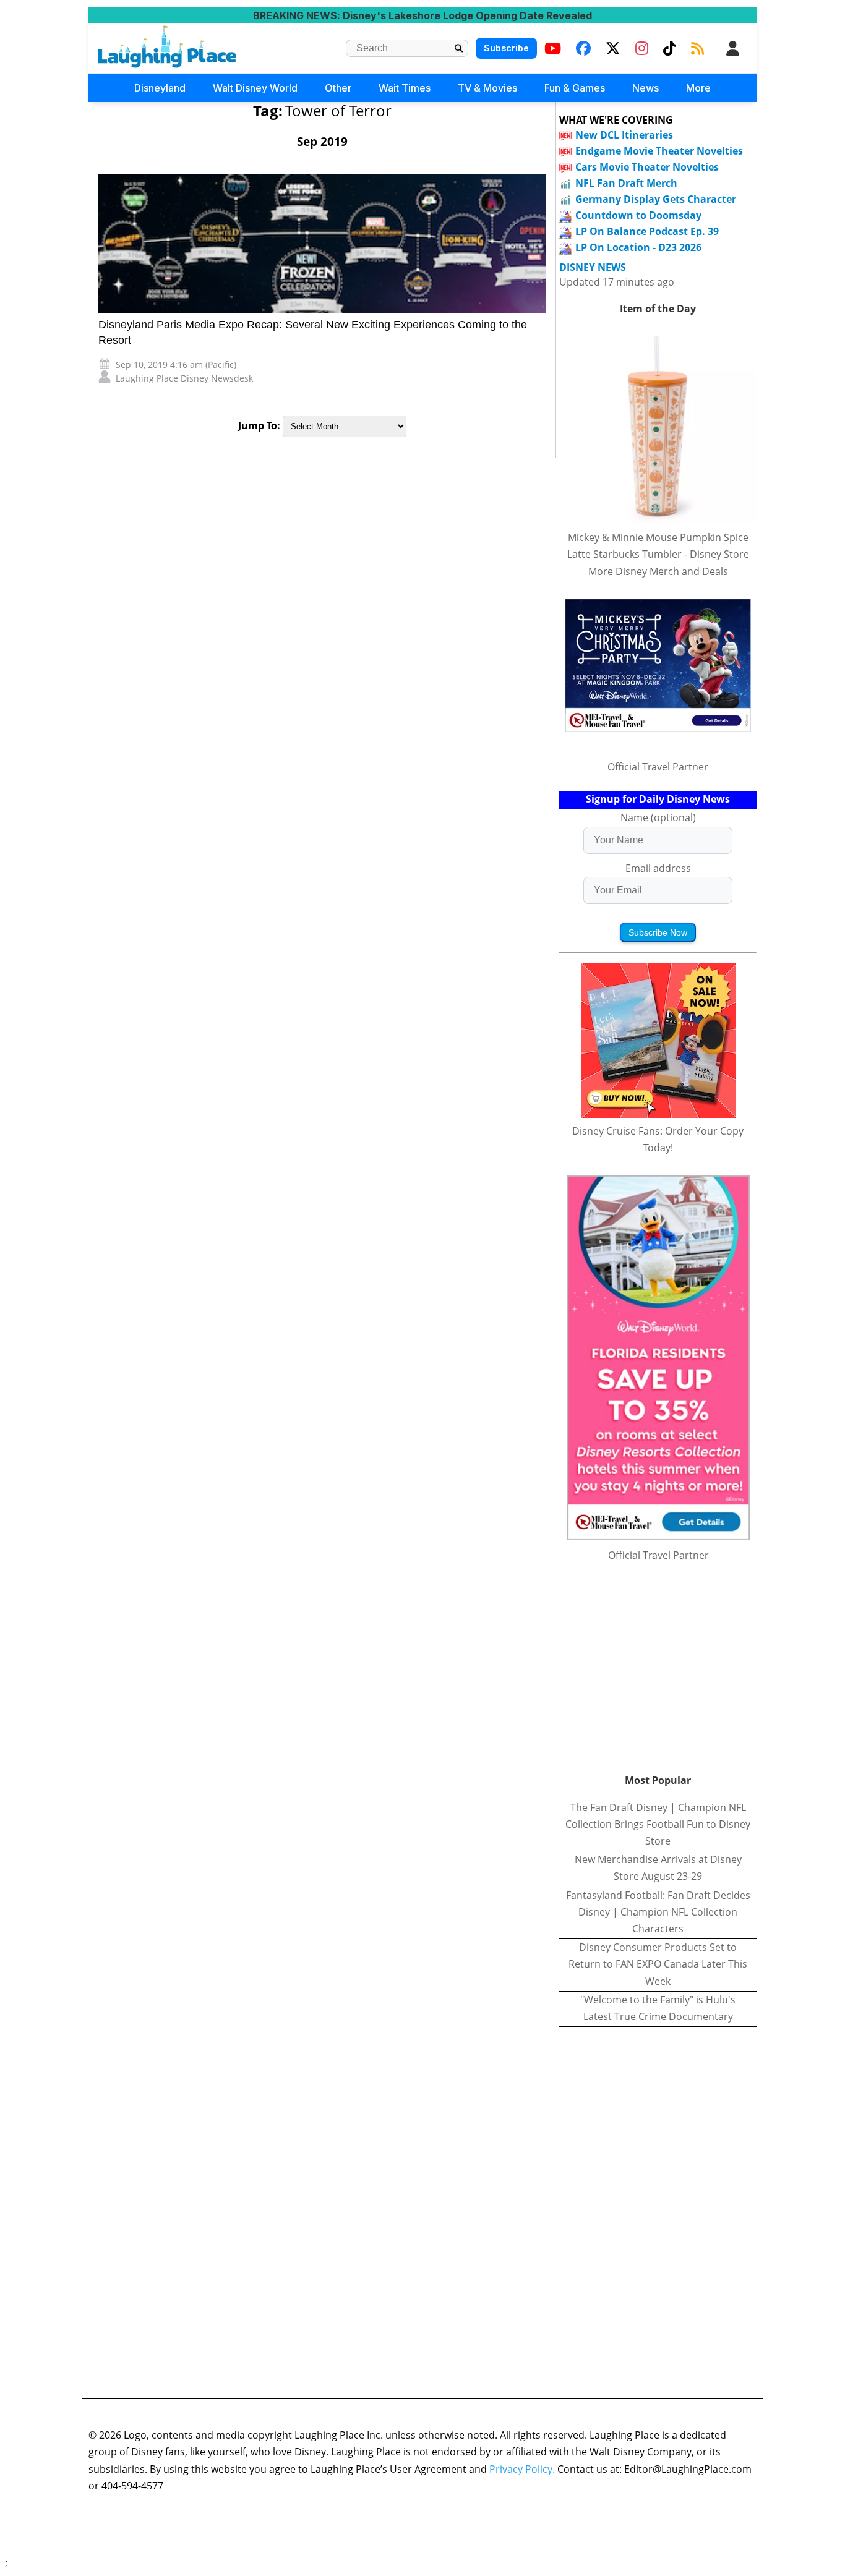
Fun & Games (575, 88)
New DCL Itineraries (624, 135)
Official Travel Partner (658, 767)
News (646, 88)
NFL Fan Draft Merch (626, 183)
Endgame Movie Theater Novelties (659, 151)
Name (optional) (658, 817)
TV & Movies (487, 88)
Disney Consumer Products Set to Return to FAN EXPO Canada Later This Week (658, 1964)
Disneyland (160, 88)
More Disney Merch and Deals (658, 571)
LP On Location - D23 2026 (638, 247)
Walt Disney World (255, 88)
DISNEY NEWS (593, 267)
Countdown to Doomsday (638, 215)
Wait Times (405, 88)
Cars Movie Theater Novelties (647, 167)
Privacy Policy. (522, 2469)
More (698, 88)
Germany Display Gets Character (656, 199)
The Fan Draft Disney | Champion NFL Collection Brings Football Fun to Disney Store (658, 1824)
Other (338, 88)
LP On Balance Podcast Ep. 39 (647, 231)
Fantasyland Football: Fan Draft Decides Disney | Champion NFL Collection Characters (658, 1912)
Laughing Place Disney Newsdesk (184, 378)
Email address (658, 868)
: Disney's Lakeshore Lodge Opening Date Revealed (422, 15)
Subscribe (506, 48)
